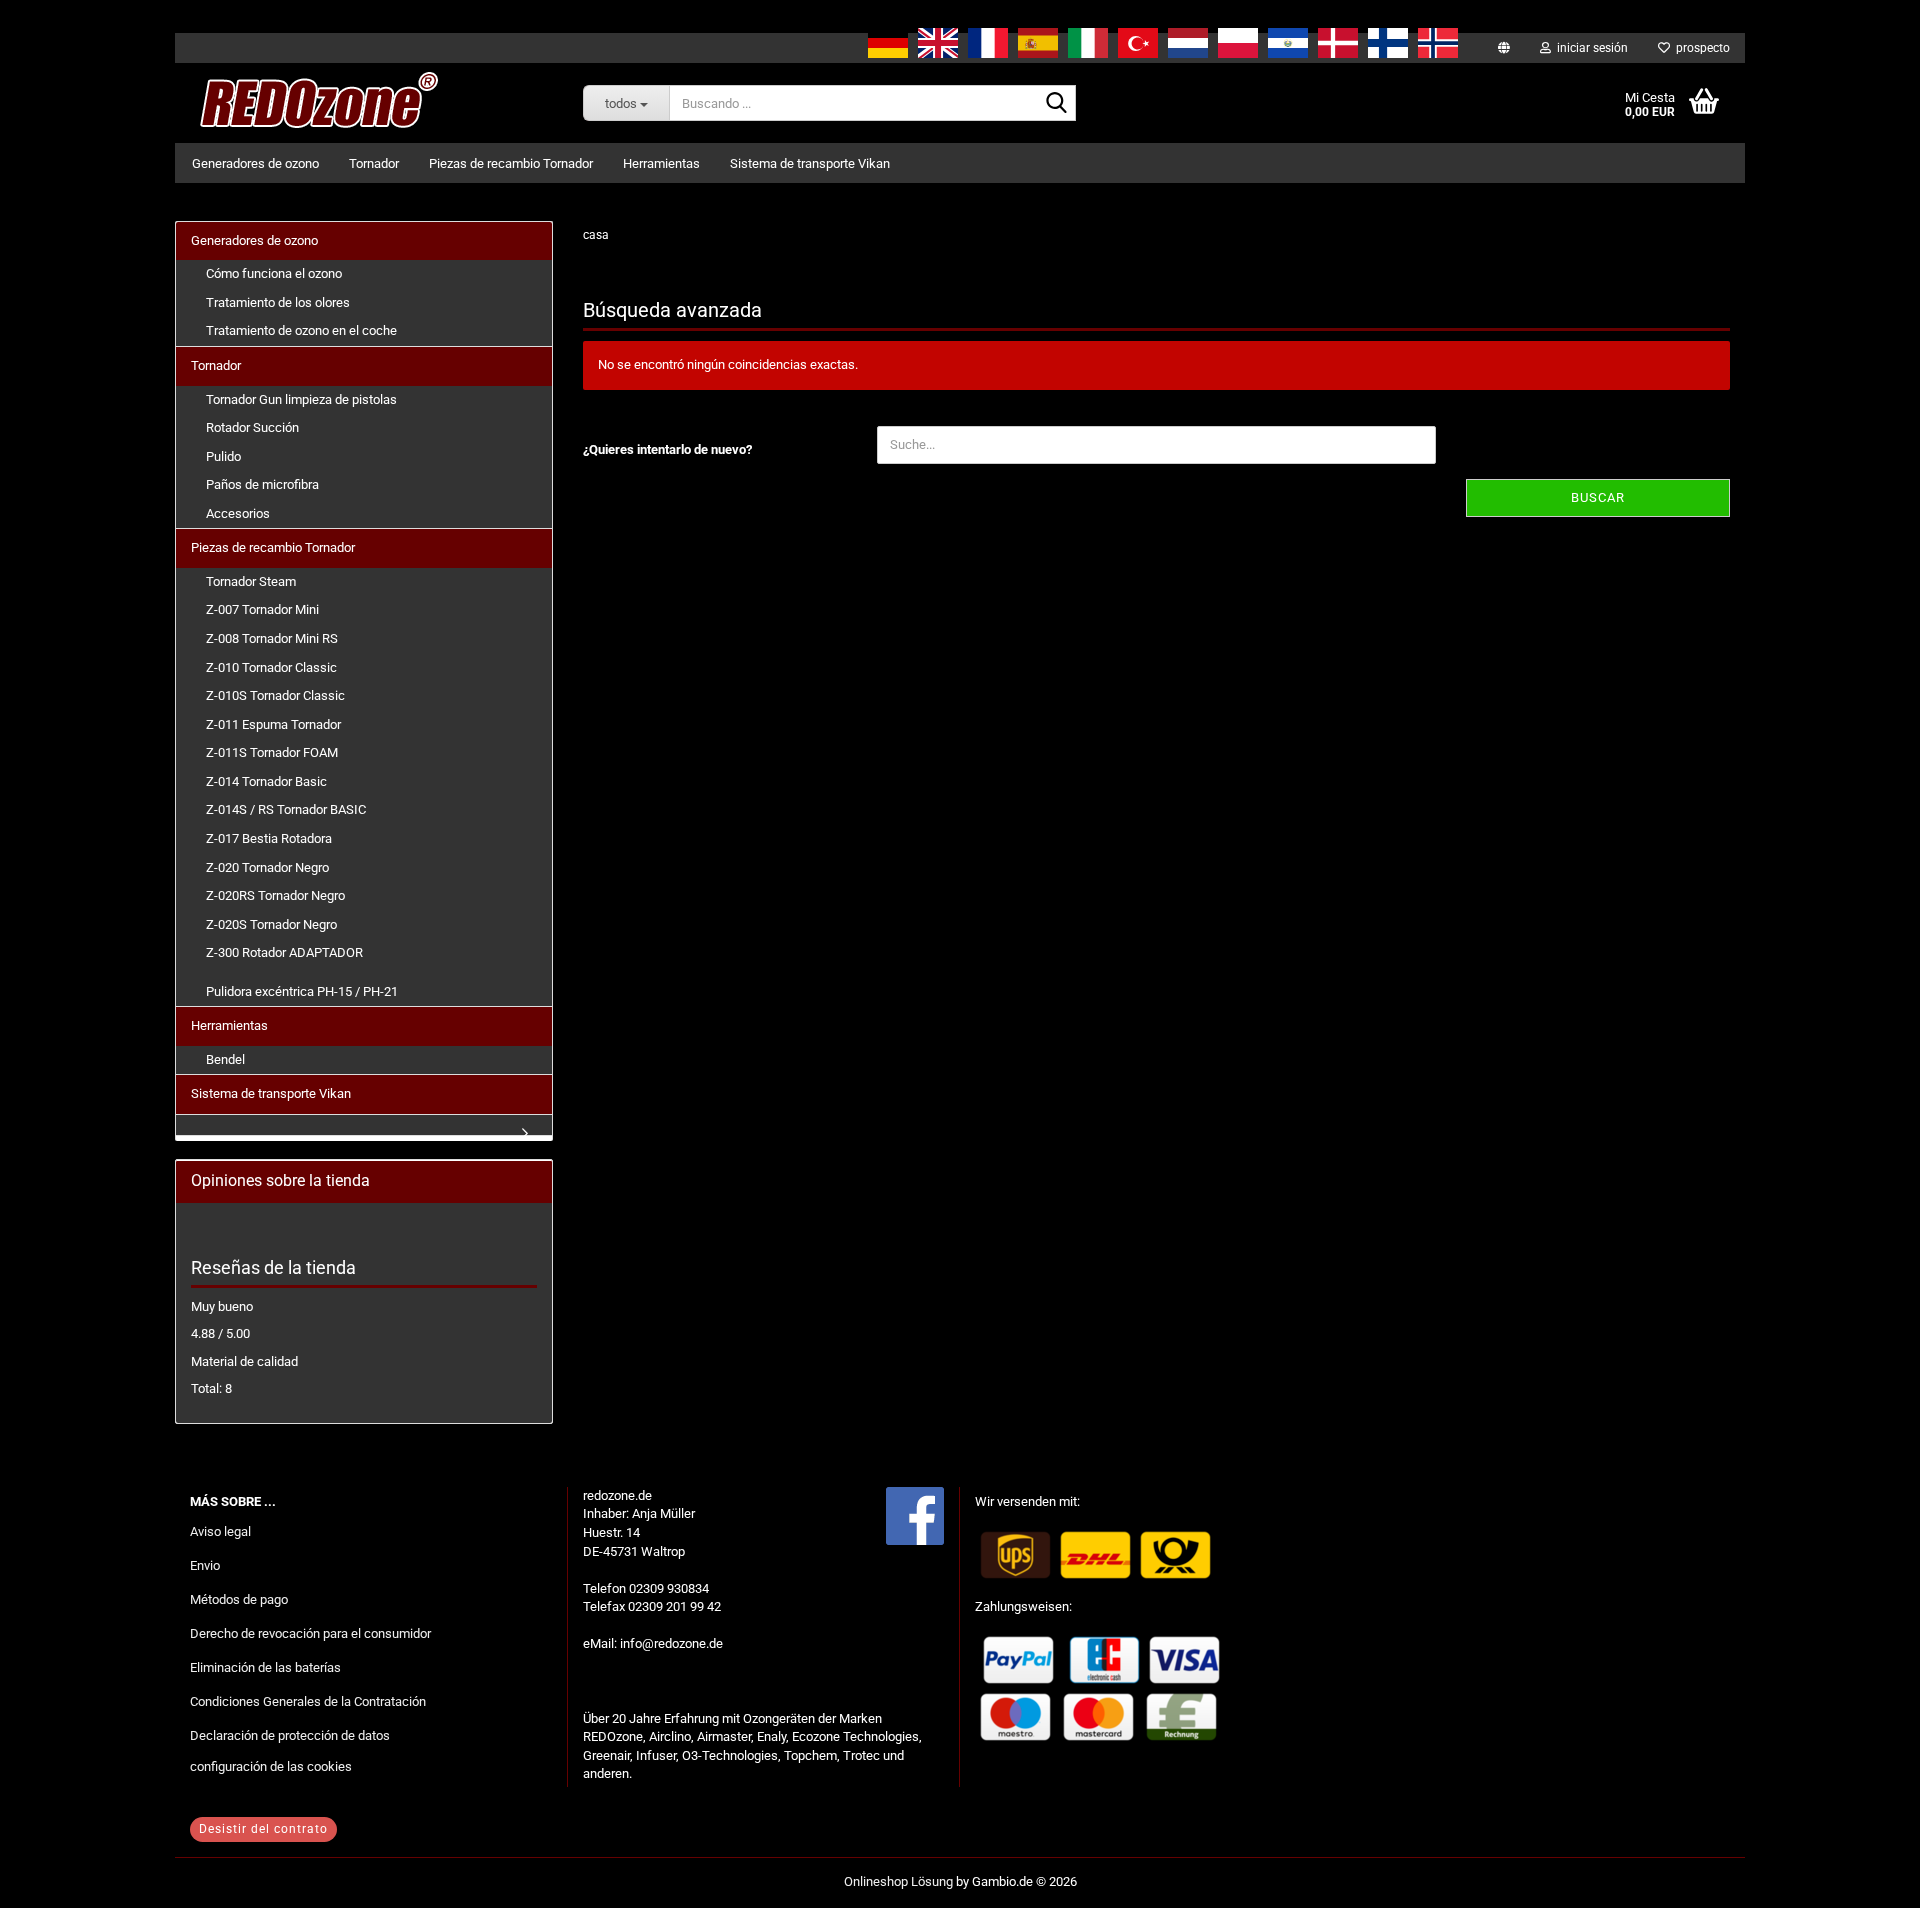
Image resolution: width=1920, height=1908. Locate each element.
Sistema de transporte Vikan (810, 163)
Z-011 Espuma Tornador (273, 724)
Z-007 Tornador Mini (262, 609)
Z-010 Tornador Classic (271, 667)
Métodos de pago (239, 1599)
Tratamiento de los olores (278, 302)
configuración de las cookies (271, 1766)
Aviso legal (220, 1531)
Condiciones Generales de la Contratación (308, 1701)
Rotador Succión (252, 427)
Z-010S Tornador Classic (275, 695)
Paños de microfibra (262, 484)
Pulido (223, 456)
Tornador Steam (251, 581)
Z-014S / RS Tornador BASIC (286, 809)
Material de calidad (244, 1361)
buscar (1598, 497)
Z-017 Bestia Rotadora (269, 838)
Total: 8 (211, 1388)
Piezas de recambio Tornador (511, 163)
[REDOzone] (315, 103)
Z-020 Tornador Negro (267, 867)
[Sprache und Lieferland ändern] (1504, 48)
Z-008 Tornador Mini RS (272, 638)
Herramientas (661, 163)
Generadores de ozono (255, 163)
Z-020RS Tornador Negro (275, 895)
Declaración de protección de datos (290, 1735)
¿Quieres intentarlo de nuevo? (667, 449)
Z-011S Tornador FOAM (272, 752)
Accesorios (238, 513)
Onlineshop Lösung (898, 1881)
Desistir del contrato (263, 1829)
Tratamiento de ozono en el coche (301, 330)
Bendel (225, 1059)
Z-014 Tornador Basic (266, 781)
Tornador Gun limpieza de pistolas (301, 399)
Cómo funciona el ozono (274, 273)
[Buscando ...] (1057, 104)
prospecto (1700, 48)
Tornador (374, 163)
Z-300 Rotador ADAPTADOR (284, 952)
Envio (205, 1565)
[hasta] (1865, 1878)
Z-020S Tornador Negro (271, 924)
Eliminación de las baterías (265, 1667)
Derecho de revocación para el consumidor (310, 1633)
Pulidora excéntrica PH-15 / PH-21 (302, 991)
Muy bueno (222, 1306)
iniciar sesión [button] (1589, 48)
